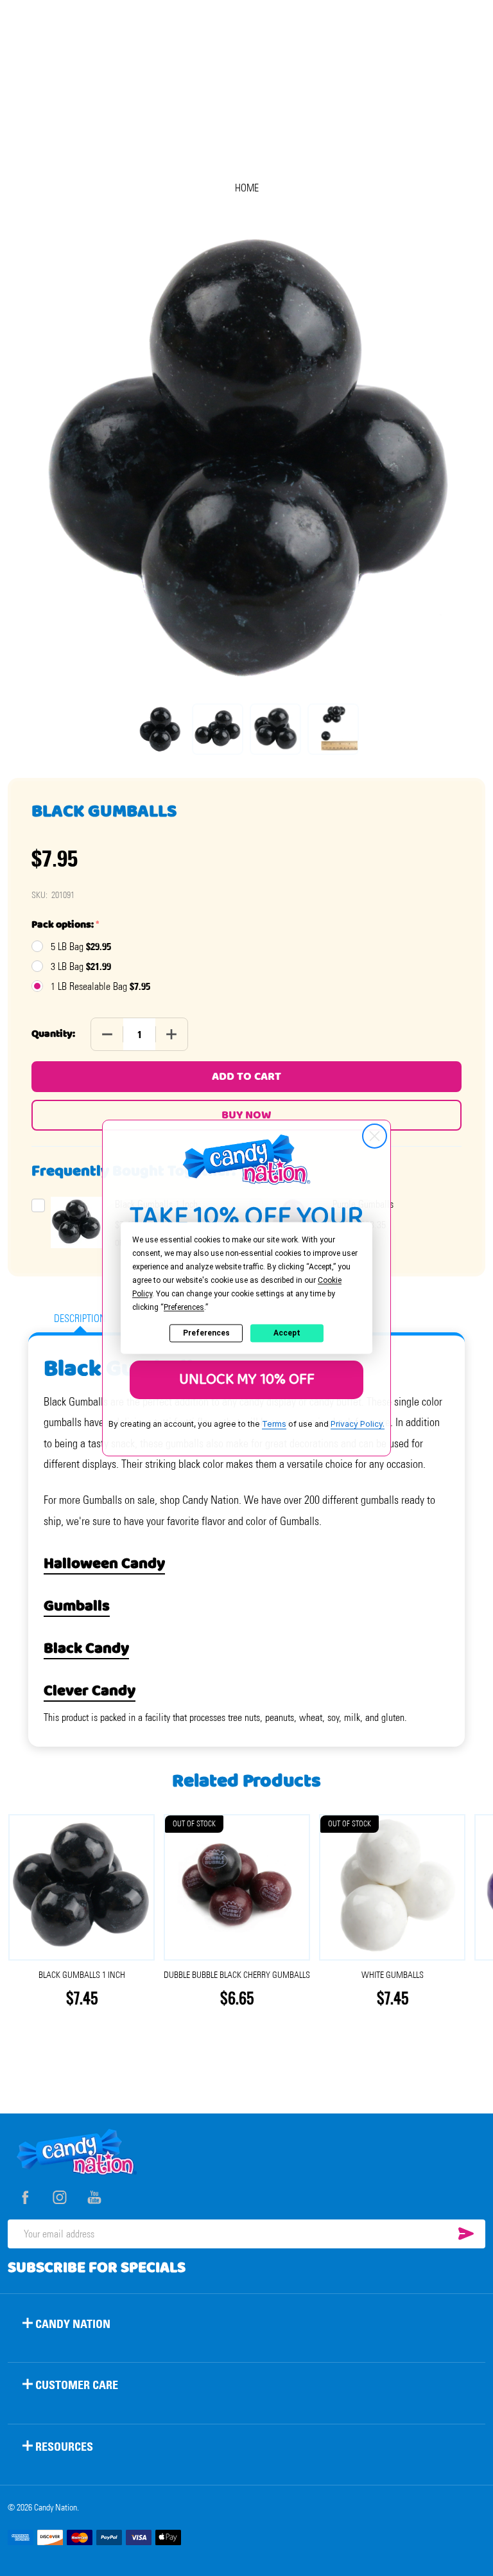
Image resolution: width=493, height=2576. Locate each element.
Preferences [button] (184, 1307)
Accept (287, 1333)
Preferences (206, 1333)
